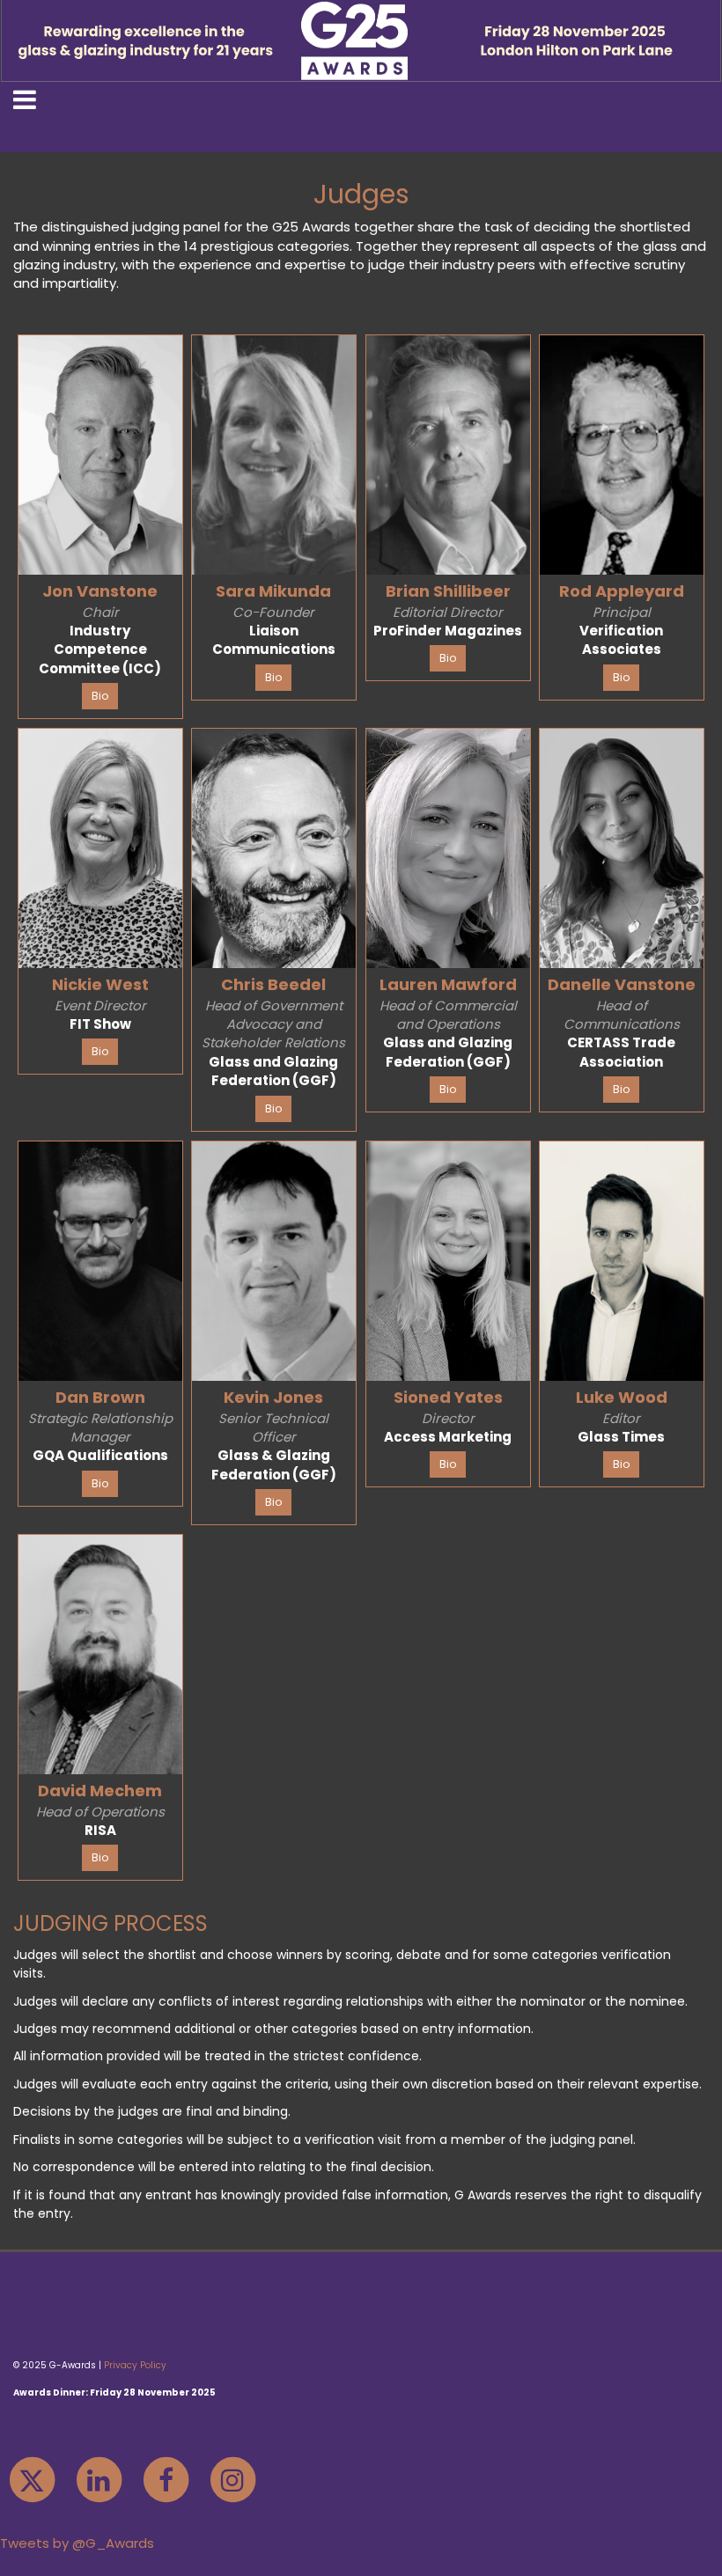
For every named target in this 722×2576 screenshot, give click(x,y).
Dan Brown (100, 1397)
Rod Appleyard (622, 591)
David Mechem (100, 1791)
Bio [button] (100, 696)
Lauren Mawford (448, 984)
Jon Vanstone (100, 591)
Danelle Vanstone (622, 984)
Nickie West (100, 984)
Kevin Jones (273, 1397)
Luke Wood (622, 1397)
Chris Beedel (273, 984)
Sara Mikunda (273, 591)
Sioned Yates (448, 1397)
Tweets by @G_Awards (77, 2543)
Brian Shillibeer (448, 591)
